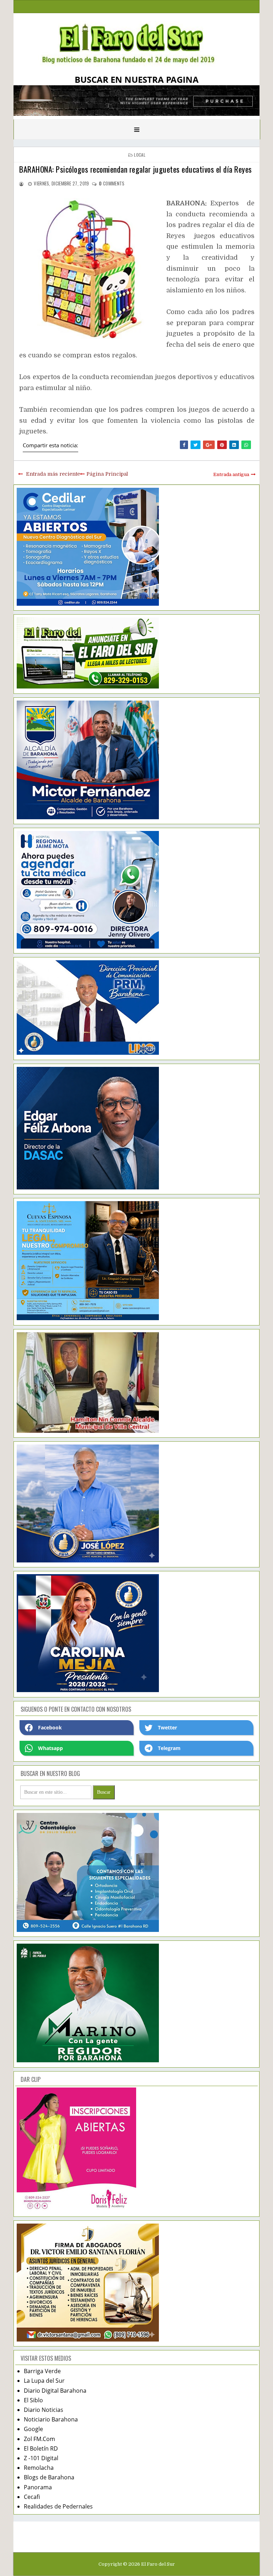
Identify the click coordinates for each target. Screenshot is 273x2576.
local (140, 155)
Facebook (50, 1727)
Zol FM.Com (39, 2439)
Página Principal (107, 474)
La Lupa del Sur (44, 2381)
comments (112, 183)
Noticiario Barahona (51, 2419)
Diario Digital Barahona (55, 2391)
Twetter (167, 1727)
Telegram (169, 1748)
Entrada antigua (231, 474)
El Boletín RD (41, 2448)
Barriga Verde (42, 2371)
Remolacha (39, 2468)
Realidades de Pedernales (58, 2506)
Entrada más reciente (53, 474)
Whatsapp (50, 1748)
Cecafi (32, 2497)
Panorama (38, 2487)
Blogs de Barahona (49, 2477)
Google (33, 2429)
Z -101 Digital (41, 2458)
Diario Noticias (44, 2410)
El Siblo (33, 2400)
